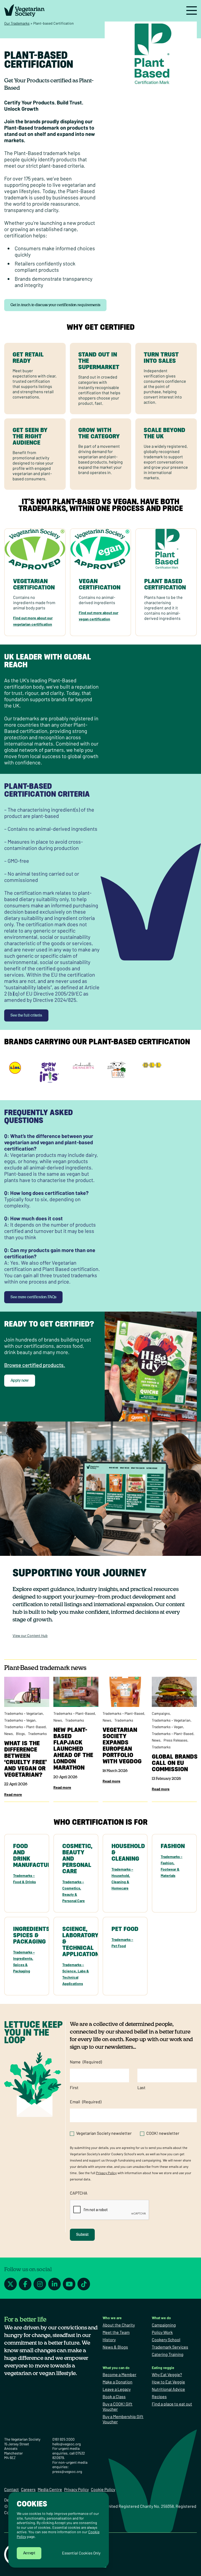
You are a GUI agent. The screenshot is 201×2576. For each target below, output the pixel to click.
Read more (13, 1794)
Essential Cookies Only (81, 2553)
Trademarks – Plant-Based (25, 1727)
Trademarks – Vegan (20, 1720)
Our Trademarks (17, 23)
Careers (28, 2489)
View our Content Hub (30, 1635)
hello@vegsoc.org (66, 2444)
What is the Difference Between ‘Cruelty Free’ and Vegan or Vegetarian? (26, 1759)
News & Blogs (115, 2347)
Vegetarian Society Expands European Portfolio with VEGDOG (124, 1745)
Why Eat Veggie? (167, 2374)
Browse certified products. (35, 1365)
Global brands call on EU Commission (175, 1763)
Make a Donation (118, 2382)
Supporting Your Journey (80, 1573)
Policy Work (162, 2332)
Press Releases (175, 1740)
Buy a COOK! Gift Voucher (118, 2406)
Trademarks (37, 1734)
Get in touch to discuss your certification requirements (55, 305)
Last (141, 2087)
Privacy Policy (106, 2173)
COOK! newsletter (163, 2133)
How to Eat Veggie (168, 2382)
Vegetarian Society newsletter (104, 2133)
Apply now (20, 1381)
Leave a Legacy (117, 2389)
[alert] (59, 2530)
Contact (12, 2489)
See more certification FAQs (33, 1297)
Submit (82, 2235)
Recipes (159, 2396)
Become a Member (119, 2374)
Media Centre (50, 2489)
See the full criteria (26, 1015)
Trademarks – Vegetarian (24, 1713)
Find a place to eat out (172, 2404)
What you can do (116, 2368)
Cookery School (166, 2340)
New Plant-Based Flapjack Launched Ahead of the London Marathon (73, 1749)
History (109, 2340)
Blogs (20, 1734)
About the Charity (119, 2325)
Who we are (112, 2318)
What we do (161, 2318)
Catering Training (168, 2354)
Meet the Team (116, 2332)
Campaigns (161, 1713)
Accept (29, 2553)
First (74, 2087)
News (9, 1734)
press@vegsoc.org (67, 2471)
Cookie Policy (103, 2489)
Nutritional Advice (168, 2389)
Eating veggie (163, 2368)
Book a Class (114, 2396)
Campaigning (164, 2325)
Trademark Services (170, 2347)
